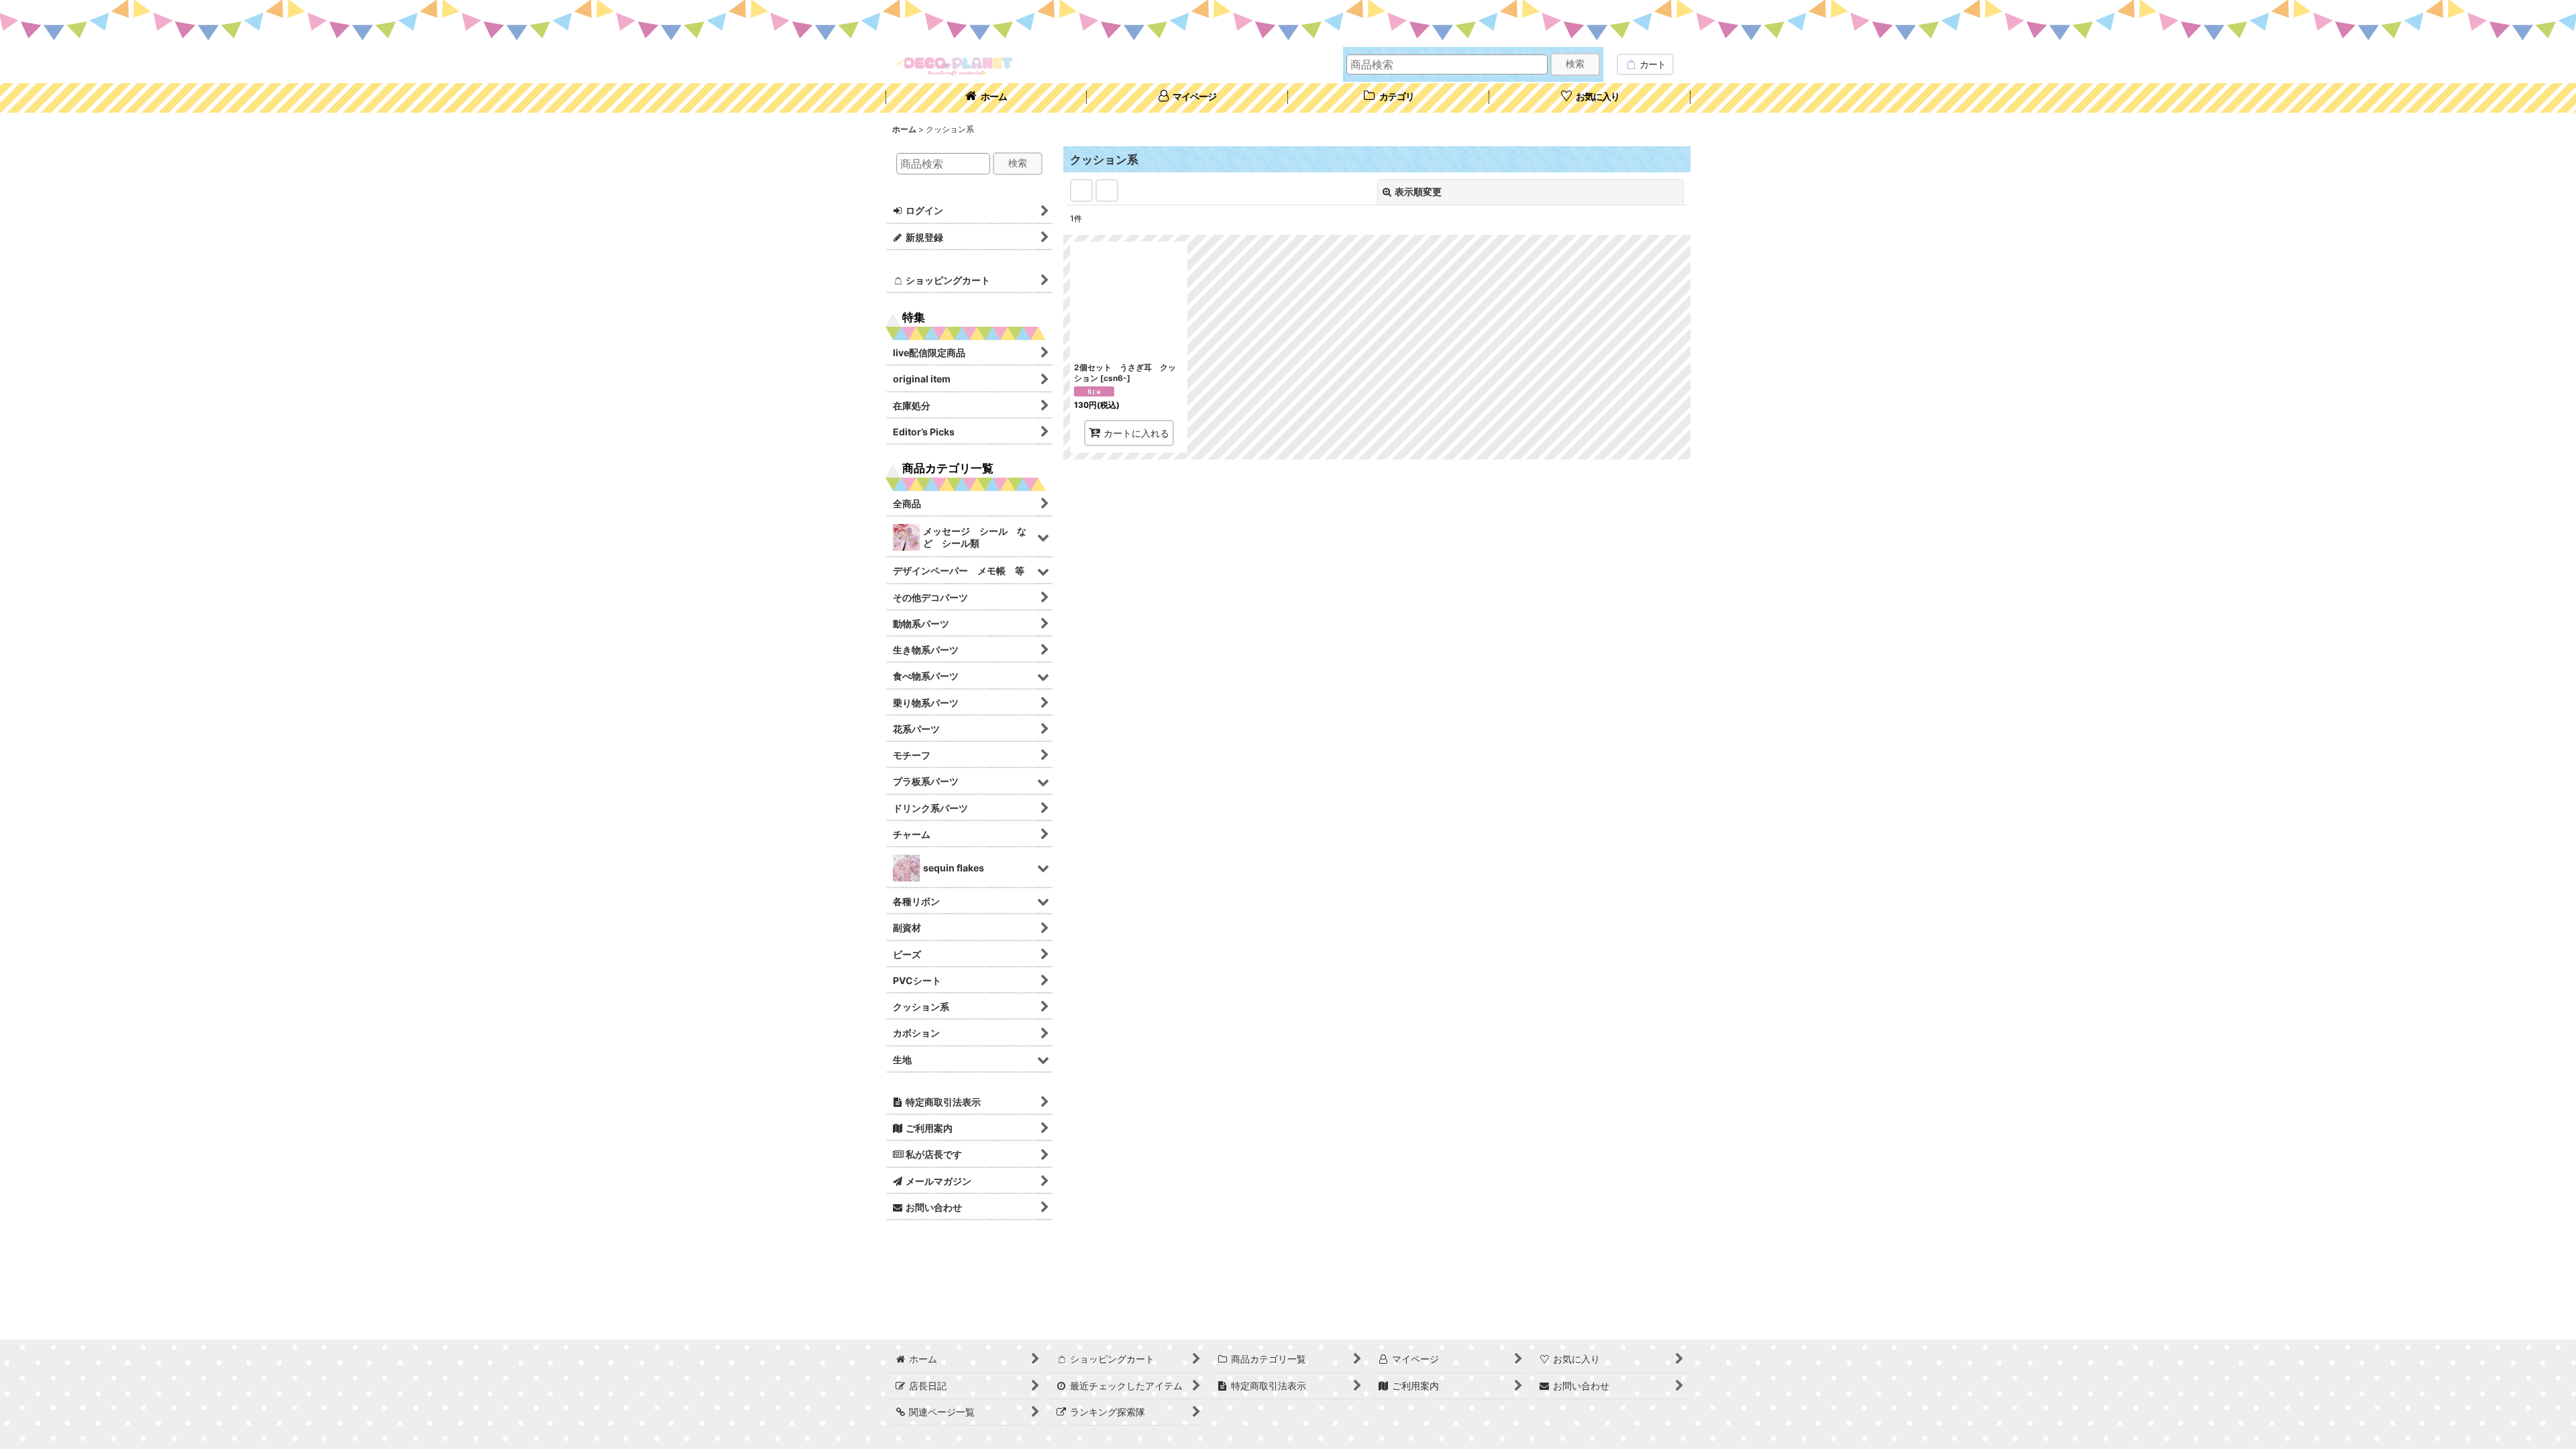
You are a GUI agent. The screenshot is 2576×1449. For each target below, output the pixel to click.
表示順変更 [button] (1418, 192)
